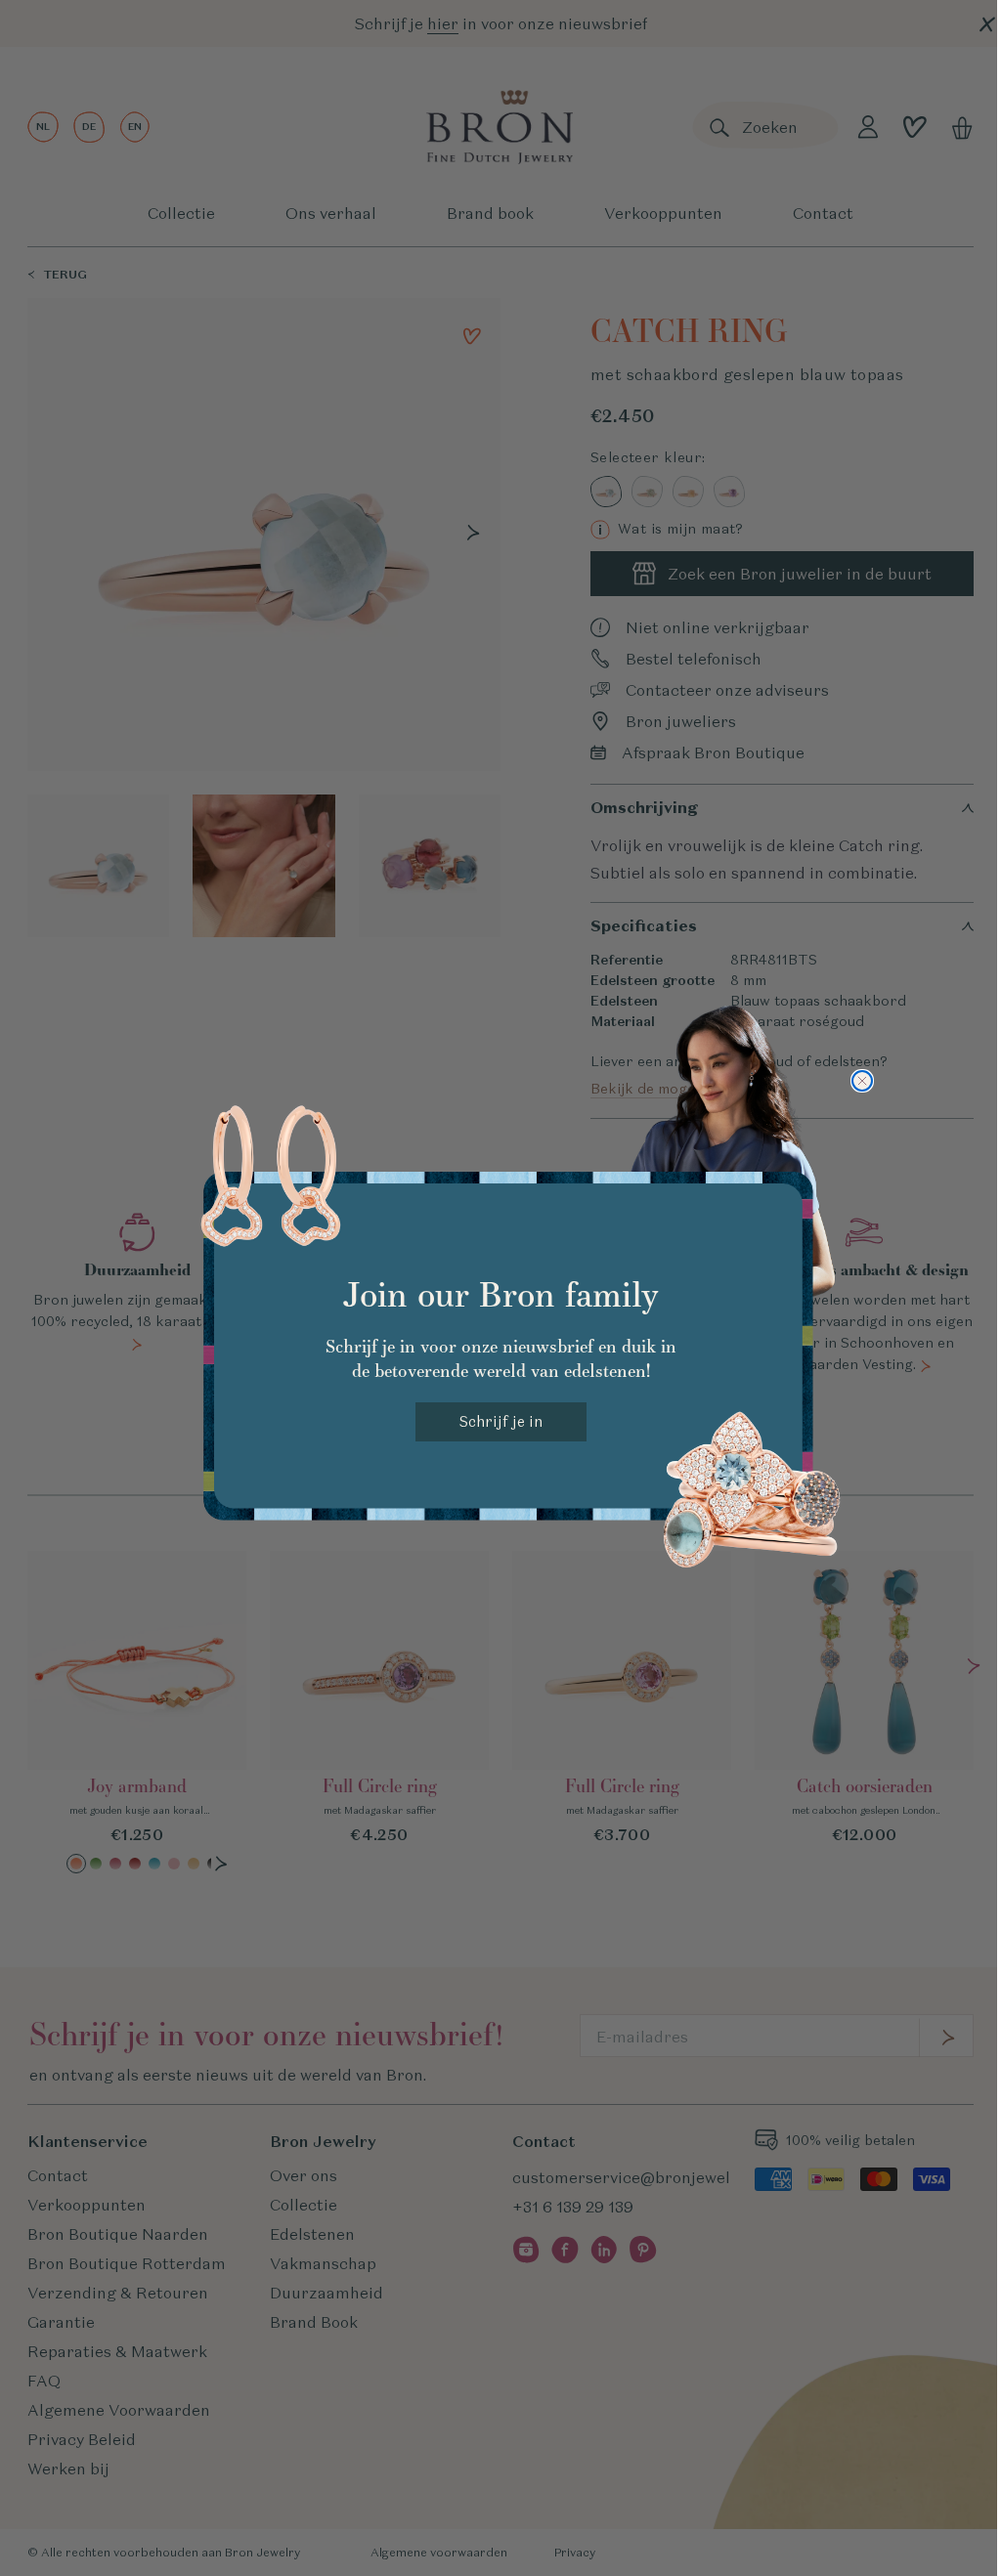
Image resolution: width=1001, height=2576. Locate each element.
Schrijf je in (501, 1421)
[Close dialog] (862, 1081)
